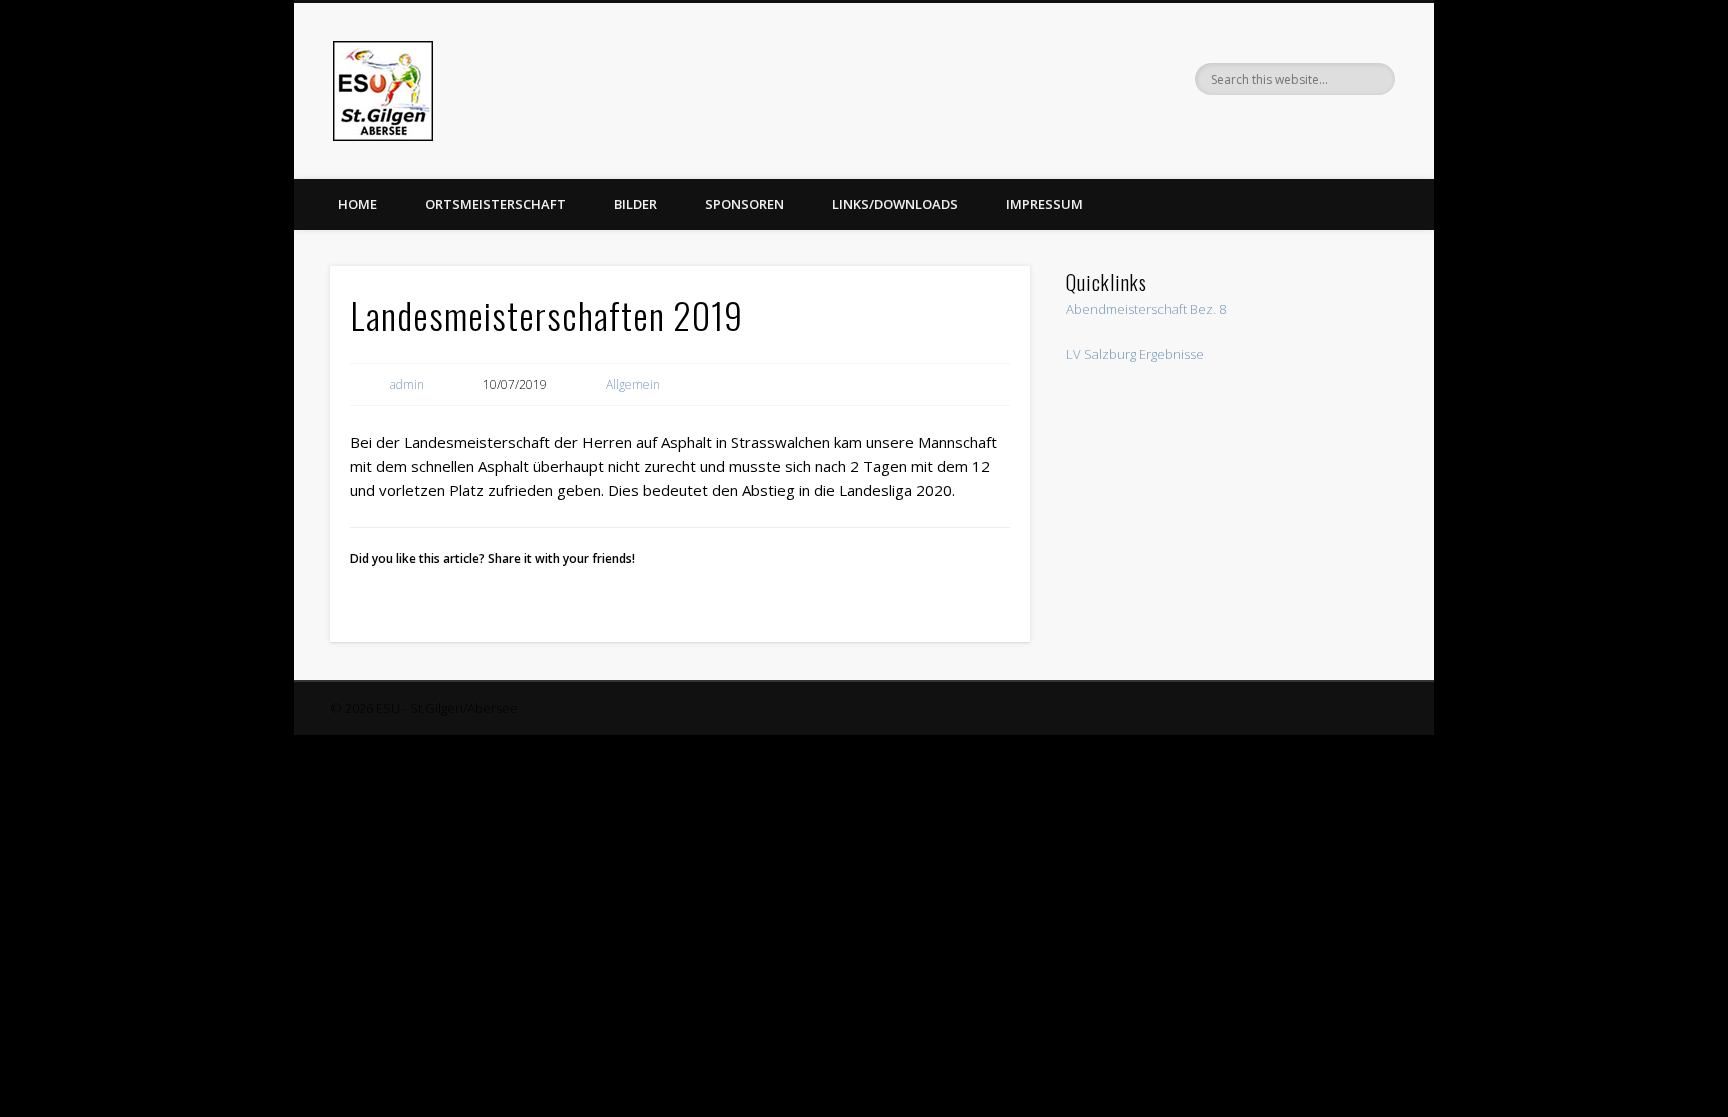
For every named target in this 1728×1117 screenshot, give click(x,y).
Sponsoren (744, 204)
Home (357, 204)
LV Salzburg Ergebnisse (1135, 354)
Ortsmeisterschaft (495, 204)
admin (407, 384)
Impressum (1044, 204)
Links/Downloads (895, 204)
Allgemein (633, 384)
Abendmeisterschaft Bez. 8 (1146, 309)
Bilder (635, 204)
